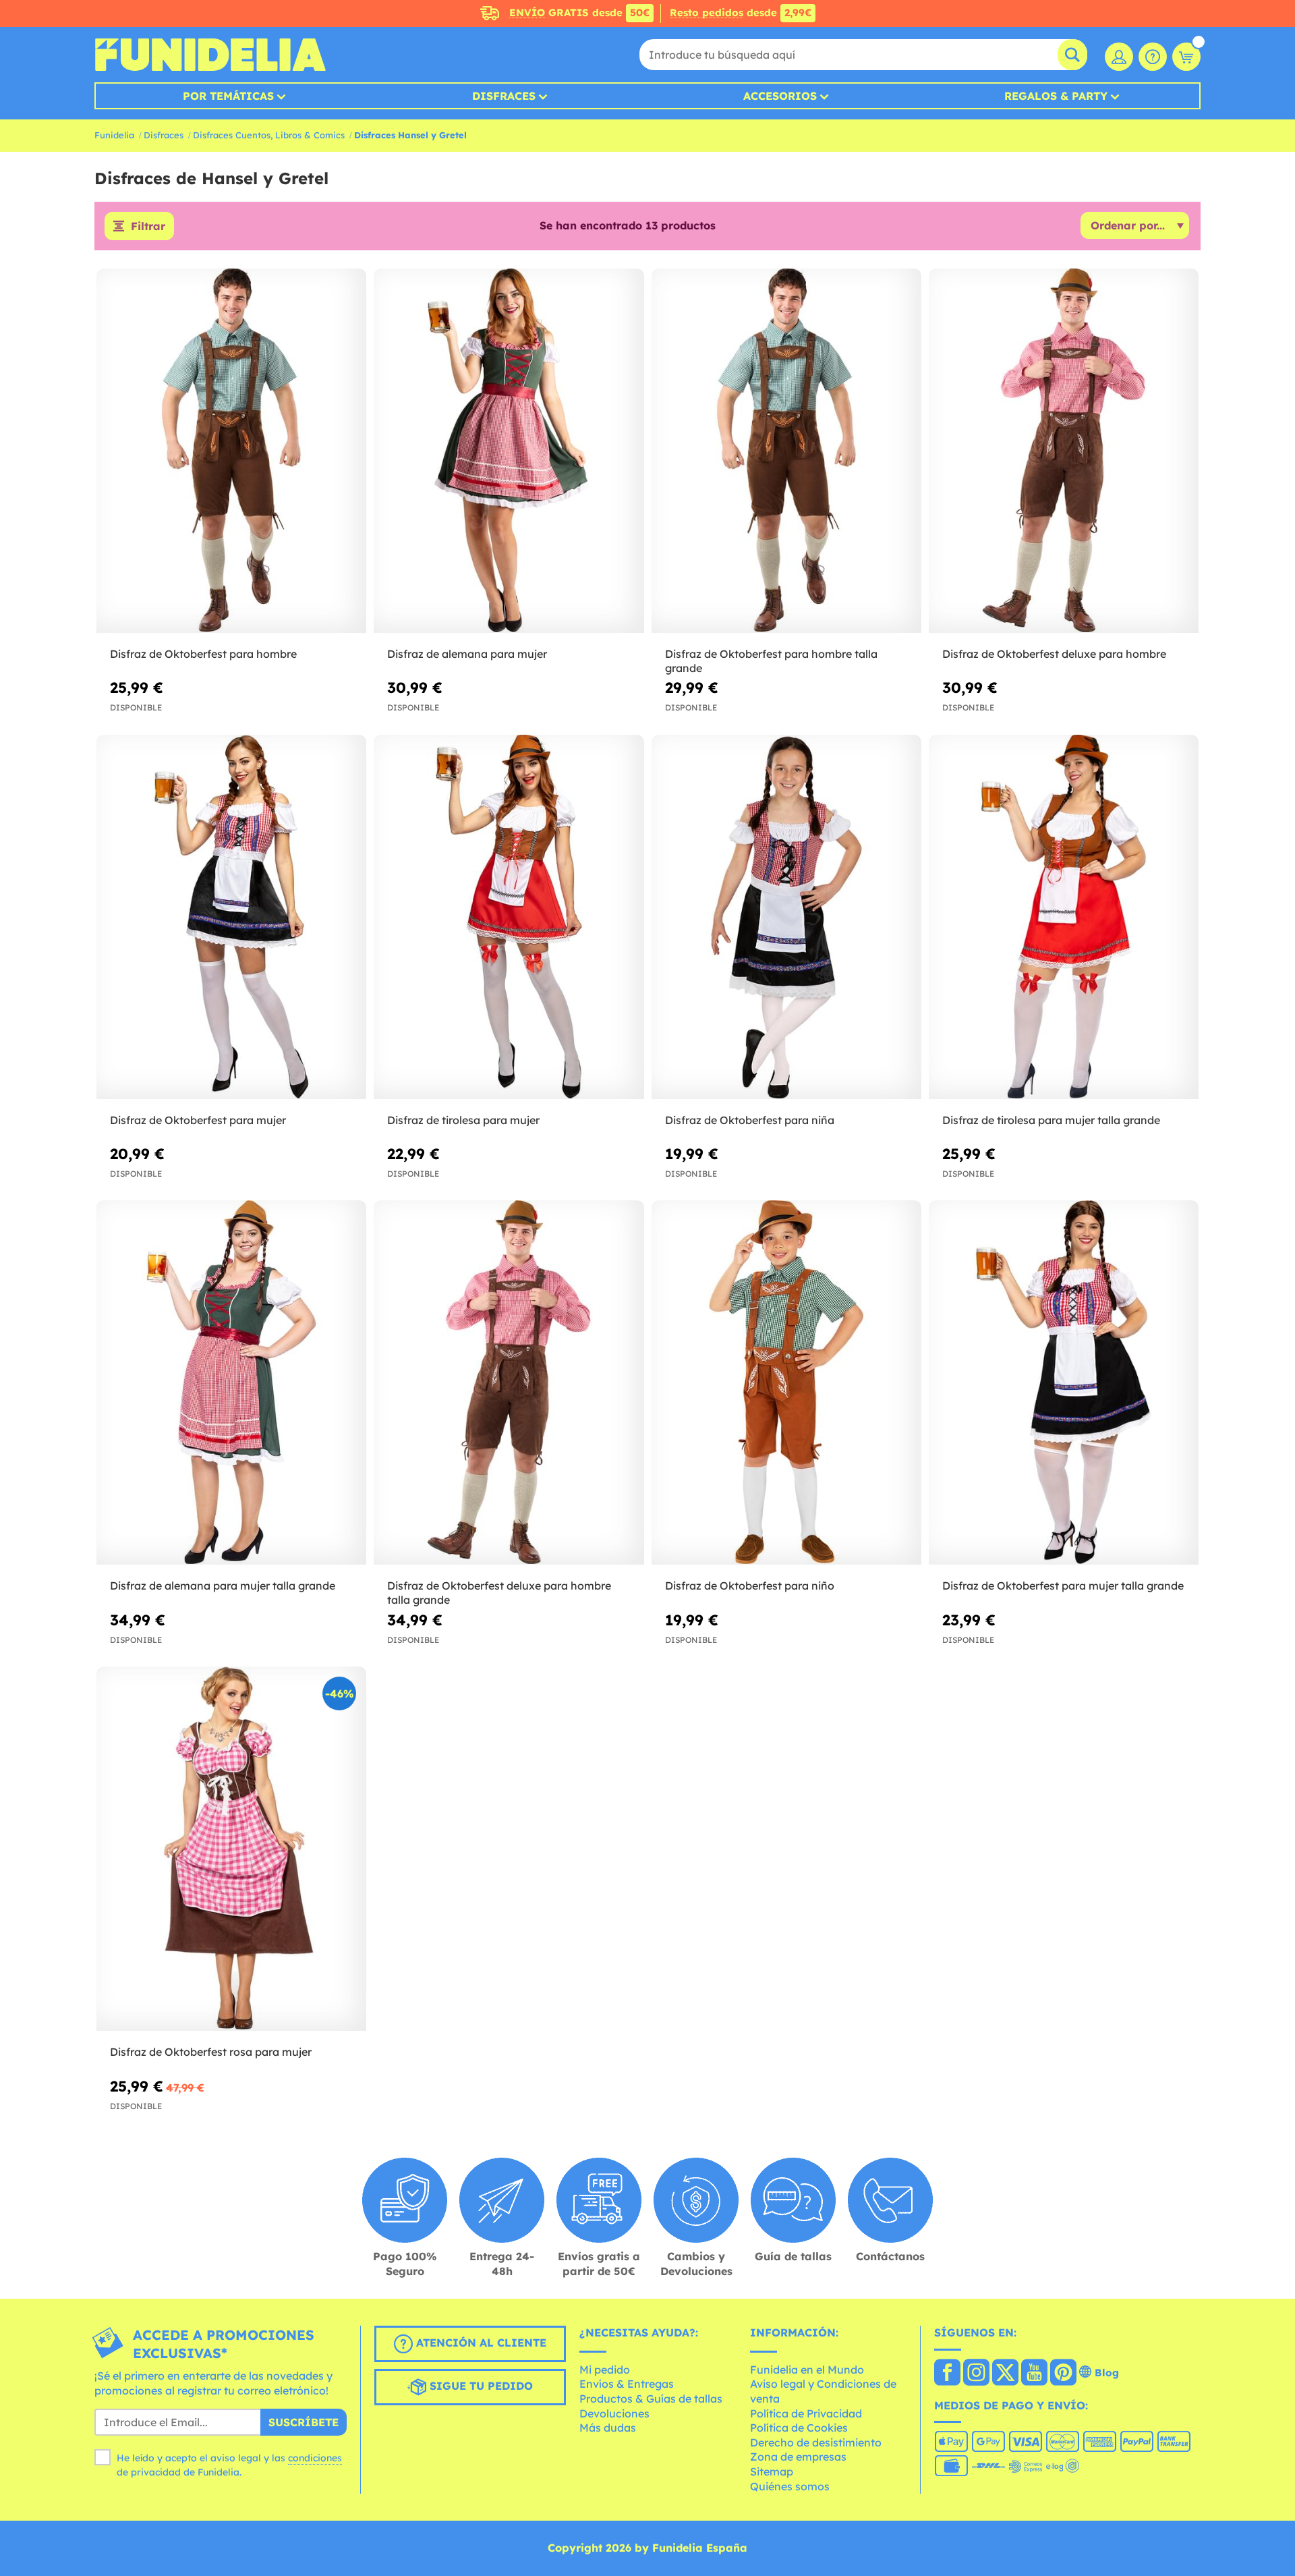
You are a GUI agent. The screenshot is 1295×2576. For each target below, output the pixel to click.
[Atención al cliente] (1153, 57)
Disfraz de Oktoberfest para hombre (203, 654)
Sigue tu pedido (480, 2386)
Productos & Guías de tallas (651, 2399)
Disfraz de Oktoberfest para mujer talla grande (1063, 1586)
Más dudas (608, 2428)
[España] (947, 2374)
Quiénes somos (790, 2486)
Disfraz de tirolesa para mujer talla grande (1051, 1120)
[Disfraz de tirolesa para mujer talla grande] (1064, 917)
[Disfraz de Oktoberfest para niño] (786, 1383)
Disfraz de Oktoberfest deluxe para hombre (1054, 654)
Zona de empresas (798, 2457)
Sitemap (772, 2471)
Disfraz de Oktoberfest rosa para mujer (211, 2052)
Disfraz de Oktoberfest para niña (750, 1120)
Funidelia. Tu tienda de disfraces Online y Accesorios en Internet (210, 55)
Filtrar (148, 226)
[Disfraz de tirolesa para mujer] (509, 917)
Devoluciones (614, 2413)
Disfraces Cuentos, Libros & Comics (269, 135)
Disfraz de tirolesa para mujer (463, 1120)
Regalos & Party (1056, 96)
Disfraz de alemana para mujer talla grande (223, 1586)
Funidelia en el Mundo (807, 2370)
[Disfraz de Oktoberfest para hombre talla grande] (786, 451)
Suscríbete (304, 2422)
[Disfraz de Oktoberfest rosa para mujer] (231, 1849)
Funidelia (114, 135)
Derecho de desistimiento (816, 2442)
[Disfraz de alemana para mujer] (509, 451)
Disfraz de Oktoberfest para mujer (198, 1120)
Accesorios (780, 96)
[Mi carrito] (1186, 57)
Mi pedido (605, 2370)
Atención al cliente (480, 2343)
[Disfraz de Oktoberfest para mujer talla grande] (1064, 1383)
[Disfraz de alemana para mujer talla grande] (231, 1383)
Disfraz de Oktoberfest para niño (750, 1586)
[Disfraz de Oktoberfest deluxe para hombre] (1064, 451)
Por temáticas (228, 96)
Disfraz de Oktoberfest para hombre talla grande (771, 661)
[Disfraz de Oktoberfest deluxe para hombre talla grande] (509, 1383)
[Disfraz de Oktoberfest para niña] (786, 917)
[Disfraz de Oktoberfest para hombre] (231, 451)
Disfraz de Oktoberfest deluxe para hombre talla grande (499, 1593)
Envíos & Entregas (627, 2384)
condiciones (315, 2458)
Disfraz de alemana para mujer (467, 654)
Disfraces (504, 96)
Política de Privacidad (806, 2413)
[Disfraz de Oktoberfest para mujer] (231, 917)
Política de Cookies (799, 2428)
